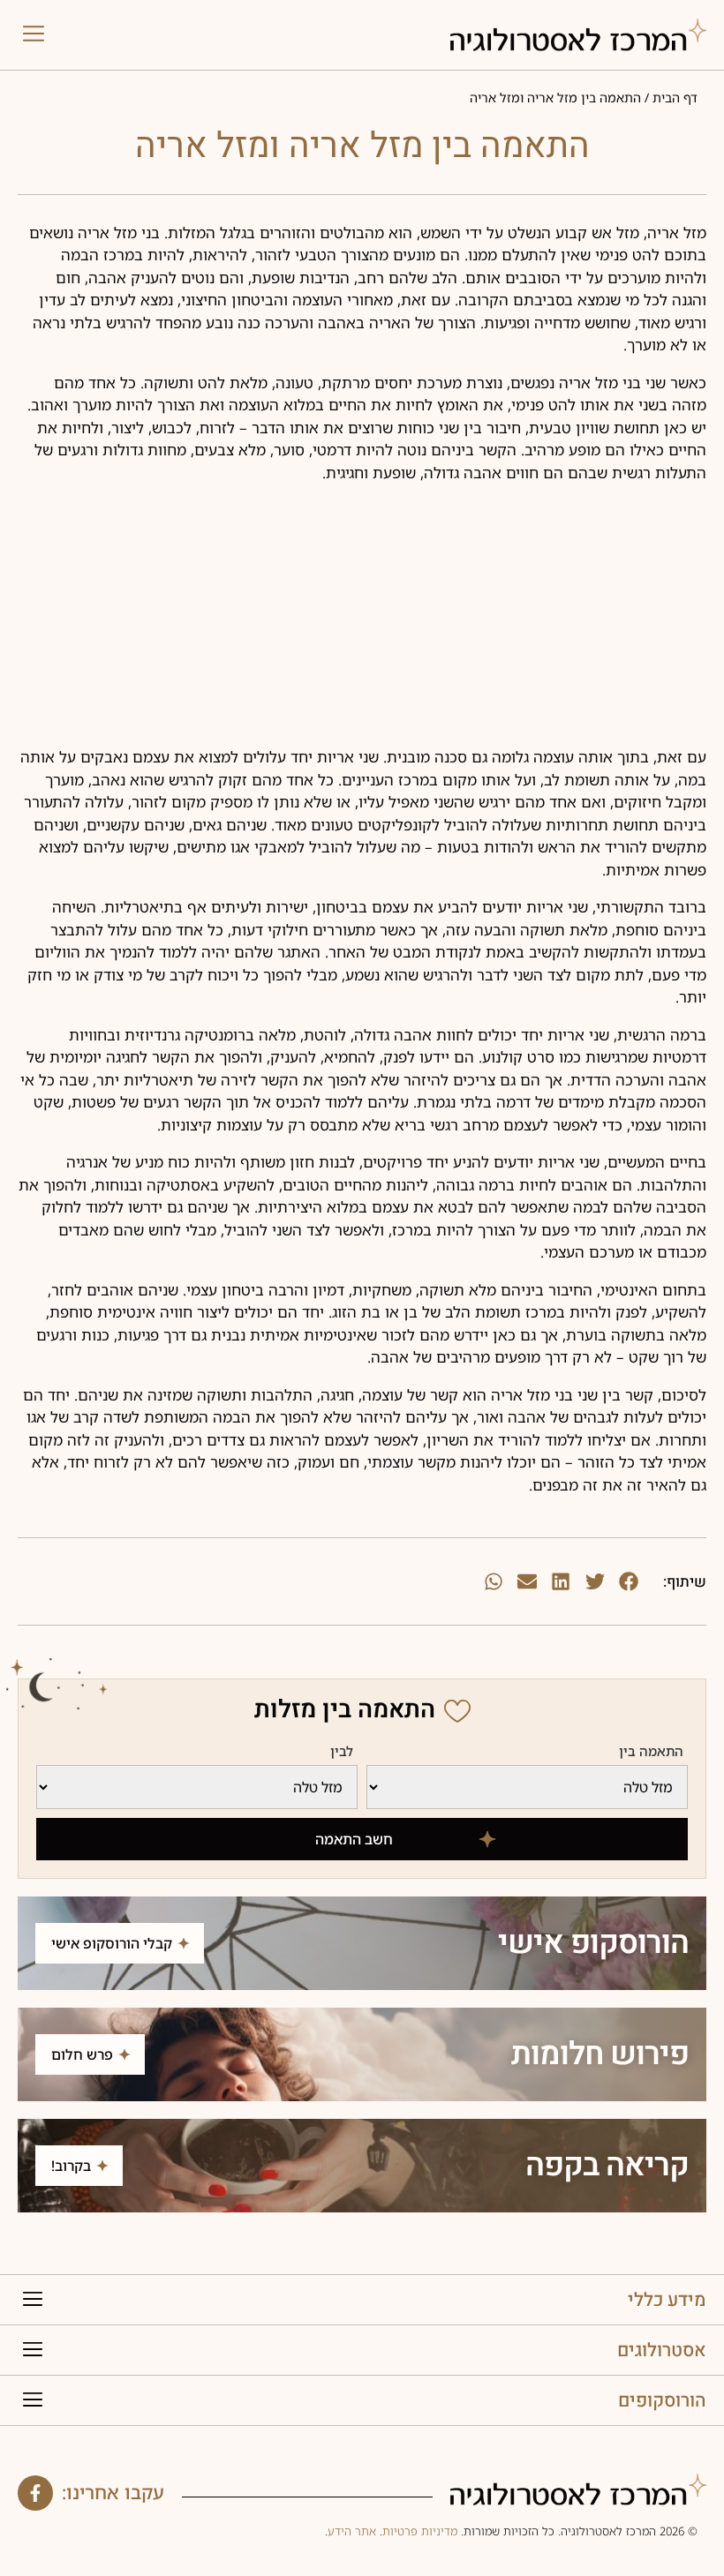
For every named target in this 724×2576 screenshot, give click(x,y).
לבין (342, 1752)
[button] (34, 35)
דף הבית (675, 98)
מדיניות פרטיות (420, 2531)
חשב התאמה (354, 1839)
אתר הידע (352, 2531)
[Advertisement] (362, 622)
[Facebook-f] (35, 2493)
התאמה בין (651, 1752)
